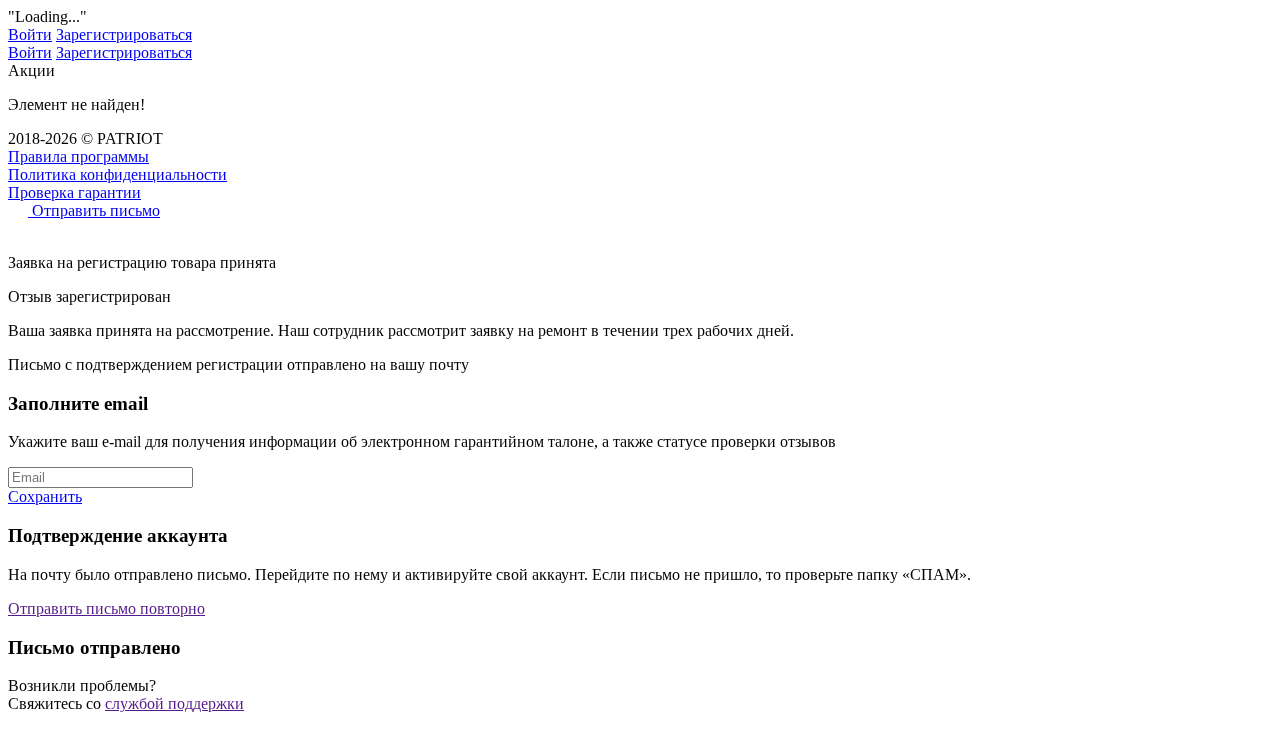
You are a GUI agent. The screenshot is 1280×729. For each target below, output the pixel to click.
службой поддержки (174, 703)
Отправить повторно (106, 608)
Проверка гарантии (74, 192)
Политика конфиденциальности (117, 174)
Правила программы (78, 156)
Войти (30, 34)
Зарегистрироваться (124, 34)
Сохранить (45, 496)
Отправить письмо (94, 210)
